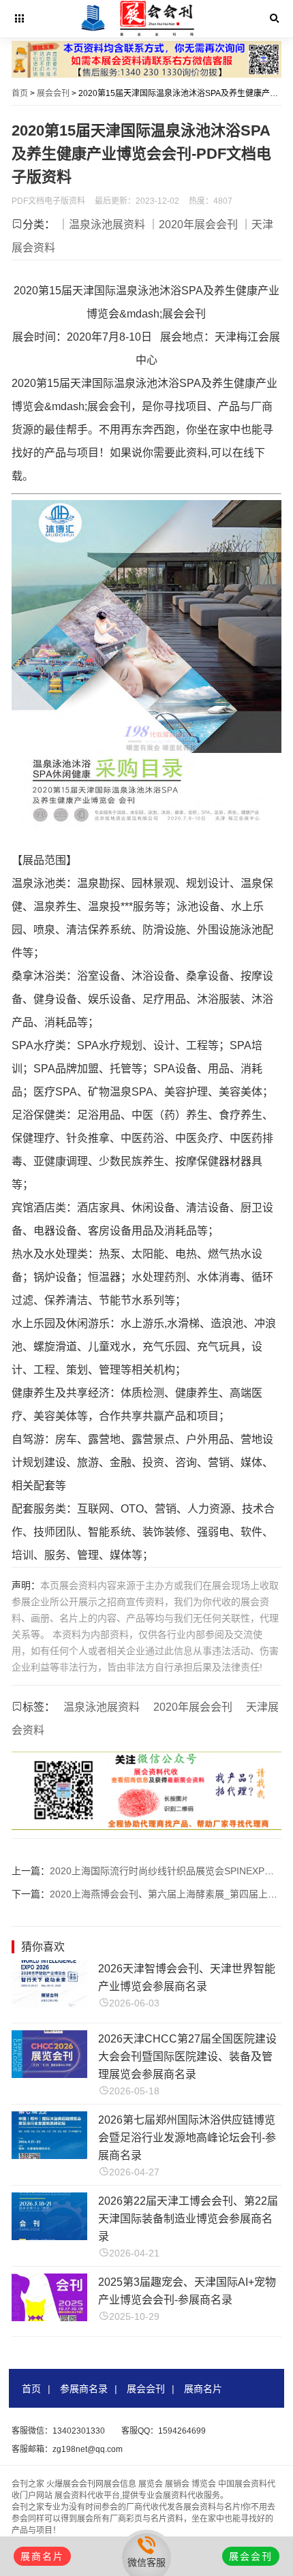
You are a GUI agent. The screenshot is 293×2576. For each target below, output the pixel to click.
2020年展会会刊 (193, 1707)
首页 (20, 93)
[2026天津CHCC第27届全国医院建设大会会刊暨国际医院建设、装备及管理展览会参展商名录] (49, 2074)
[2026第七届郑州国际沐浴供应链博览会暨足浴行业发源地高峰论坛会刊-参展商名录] (49, 2155)
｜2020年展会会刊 (193, 224)
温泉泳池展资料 (102, 1707)
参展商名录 (84, 2389)
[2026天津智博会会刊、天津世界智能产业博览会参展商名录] (49, 2004)
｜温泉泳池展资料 (102, 224)
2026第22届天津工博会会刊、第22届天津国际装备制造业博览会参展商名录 (188, 2219)
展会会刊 (53, 93)
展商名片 (203, 2389)
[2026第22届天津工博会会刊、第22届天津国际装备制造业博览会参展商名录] (49, 2236)
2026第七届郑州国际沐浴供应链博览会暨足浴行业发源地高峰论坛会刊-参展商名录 (187, 2138)
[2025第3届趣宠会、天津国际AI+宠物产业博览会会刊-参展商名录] (49, 2317)
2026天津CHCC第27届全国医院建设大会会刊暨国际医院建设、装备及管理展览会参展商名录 (187, 2057)
